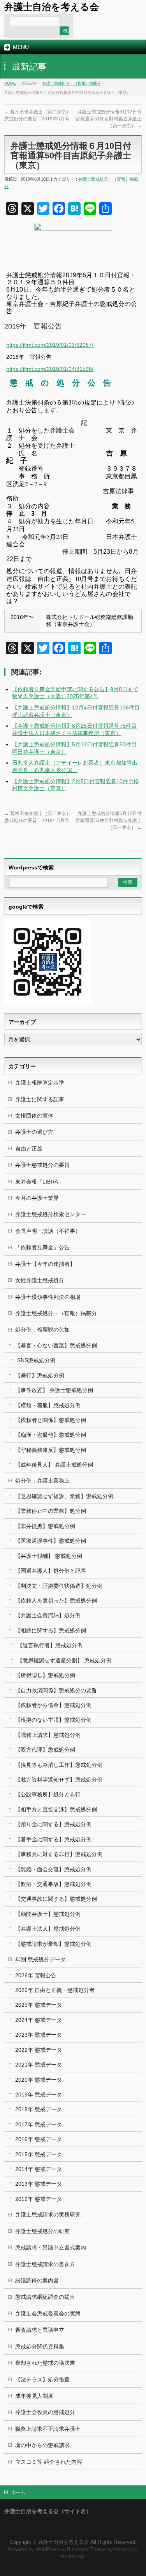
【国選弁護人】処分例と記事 (51, 1571)
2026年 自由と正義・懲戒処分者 (55, 1990)
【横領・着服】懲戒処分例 (48, 1405)
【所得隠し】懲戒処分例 (45, 1675)
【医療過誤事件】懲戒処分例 (51, 1541)
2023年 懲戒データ (39, 2035)
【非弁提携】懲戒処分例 (45, 1526)
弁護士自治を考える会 (52, 7)
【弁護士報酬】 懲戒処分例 (49, 1556)
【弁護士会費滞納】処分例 (48, 1615)
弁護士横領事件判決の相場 (48, 1297)
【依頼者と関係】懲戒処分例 (51, 1420)
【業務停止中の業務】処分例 (51, 1511)
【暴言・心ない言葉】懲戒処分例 (56, 1345)
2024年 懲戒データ (39, 2020)
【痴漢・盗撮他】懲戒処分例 (51, 1435)
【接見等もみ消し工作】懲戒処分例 (59, 1765)
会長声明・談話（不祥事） (48, 1231)
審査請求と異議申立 (40, 2330)
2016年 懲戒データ (39, 2139)
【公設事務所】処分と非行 (48, 1794)
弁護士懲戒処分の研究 (42, 2231)
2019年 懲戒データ (39, 2095)
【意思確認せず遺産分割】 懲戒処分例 (64, 1660)
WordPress (48, 2550)
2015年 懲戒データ (39, 2154)
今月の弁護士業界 (37, 1198)
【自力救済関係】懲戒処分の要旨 (56, 1690)
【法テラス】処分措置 (42, 2380)
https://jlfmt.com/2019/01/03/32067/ (50, 345)
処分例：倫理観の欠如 (42, 1330)
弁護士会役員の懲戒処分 (45, 2412)
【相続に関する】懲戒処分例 (51, 1630)
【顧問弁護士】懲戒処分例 (48, 1914)
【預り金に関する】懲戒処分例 (53, 1824)
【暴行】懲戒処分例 (40, 1375)
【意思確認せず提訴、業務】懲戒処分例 (64, 1496)
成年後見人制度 (34, 2396)
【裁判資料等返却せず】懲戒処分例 (59, 1780)
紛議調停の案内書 (37, 2281)
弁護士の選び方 (34, 1132)
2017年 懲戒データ (39, 2124)
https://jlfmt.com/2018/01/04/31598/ (50, 369)
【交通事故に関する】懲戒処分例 (56, 1899)
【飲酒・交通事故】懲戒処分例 (53, 1884)
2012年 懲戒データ (39, 2199)
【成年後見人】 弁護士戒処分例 (54, 1465)
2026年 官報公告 (36, 1975)
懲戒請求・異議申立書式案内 (51, 2247)
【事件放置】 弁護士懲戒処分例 (54, 1390)
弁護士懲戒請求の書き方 (45, 2264)
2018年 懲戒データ (39, 2109)
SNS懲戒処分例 (36, 1360)
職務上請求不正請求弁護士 (48, 2429)
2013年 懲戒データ (39, 2184)
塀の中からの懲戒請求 (42, 2445)
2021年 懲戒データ (39, 2065)
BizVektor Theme (86, 2550)
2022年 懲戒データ (39, 2050)
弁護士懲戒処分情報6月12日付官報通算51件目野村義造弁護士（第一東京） (109, 119)
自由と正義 (29, 1149)
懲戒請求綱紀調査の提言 (45, 2297)
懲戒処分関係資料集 (40, 2347)
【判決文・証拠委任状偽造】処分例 (59, 1586)
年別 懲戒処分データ (40, 1959)
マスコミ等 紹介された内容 (49, 2462)
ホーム (18, 2493)
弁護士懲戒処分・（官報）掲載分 (72, 83)
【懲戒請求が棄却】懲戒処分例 (53, 1944)
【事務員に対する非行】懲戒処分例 (59, 1854)
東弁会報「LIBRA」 (39, 1182)
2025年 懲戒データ (39, 2005)
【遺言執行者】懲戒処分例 (50, 1645)
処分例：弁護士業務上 (42, 1481)
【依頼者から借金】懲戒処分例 (53, 1705)
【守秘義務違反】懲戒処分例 (51, 1450)
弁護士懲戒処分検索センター (51, 1214)
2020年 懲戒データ (39, 2080)
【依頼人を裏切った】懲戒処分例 (56, 1601)
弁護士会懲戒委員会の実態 (48, 2314)
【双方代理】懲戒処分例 (45, 1750)
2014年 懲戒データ (39, 2169)
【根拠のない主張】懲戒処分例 (53, 1720)
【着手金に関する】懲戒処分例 (53, 1839)
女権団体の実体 (34, 1116)
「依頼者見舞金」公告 (42, 1247)
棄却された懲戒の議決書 (45, 2363)
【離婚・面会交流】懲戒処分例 (53, 1869)
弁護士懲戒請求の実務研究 (48, 2214)
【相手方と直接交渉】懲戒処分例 (56, 1809)
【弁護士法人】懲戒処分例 (48, 1929)
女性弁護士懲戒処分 (40, 1280)
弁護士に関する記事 (40, 1099)
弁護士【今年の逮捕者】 (45, 1264)
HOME (10, 83)
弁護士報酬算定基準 (40, 1083)
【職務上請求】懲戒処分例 (48, 1735)
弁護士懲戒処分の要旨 (42, 1165)
